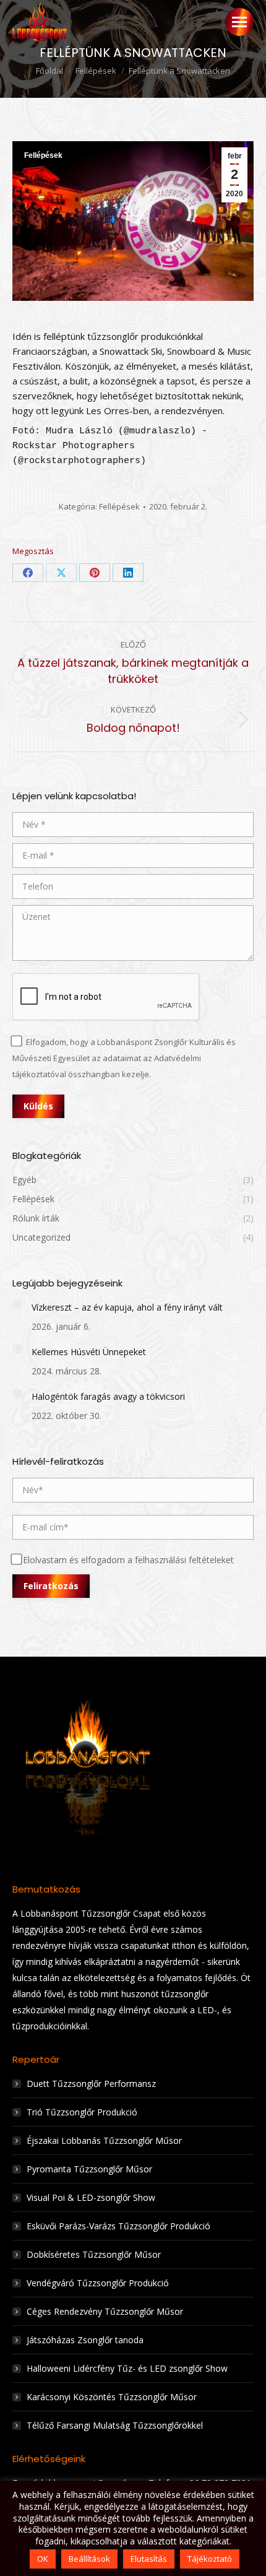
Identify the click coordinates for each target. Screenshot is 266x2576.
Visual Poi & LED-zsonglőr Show (91, 2197)
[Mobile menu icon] (239, 22)
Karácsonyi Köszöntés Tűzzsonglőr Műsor (112, 2397)
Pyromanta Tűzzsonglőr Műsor (89, 2169)
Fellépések (43, 155)
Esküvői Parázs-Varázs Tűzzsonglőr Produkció (118, 2226)
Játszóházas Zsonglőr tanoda (85, 2340)
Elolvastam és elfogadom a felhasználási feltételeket (128, 1560)
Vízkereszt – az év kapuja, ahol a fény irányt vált (127, 1307)
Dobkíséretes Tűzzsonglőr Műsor (94, 2254)
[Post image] (17, 1304)
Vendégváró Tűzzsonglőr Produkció (98, 2283)
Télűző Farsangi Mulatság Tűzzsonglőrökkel (115, 2425)
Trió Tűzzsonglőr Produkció (82, 2112)
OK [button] (43, 2559)
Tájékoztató (210, 2559)
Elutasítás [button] (149, 2559)
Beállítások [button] (89, 2559)
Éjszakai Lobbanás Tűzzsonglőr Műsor (104, 2140)
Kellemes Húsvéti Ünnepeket (89, 1352)
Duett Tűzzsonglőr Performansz (91, 2084)
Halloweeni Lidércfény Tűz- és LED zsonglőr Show (127, 2368)
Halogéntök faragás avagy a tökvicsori (108, 1396)
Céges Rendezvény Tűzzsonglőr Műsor (105, 2311)
